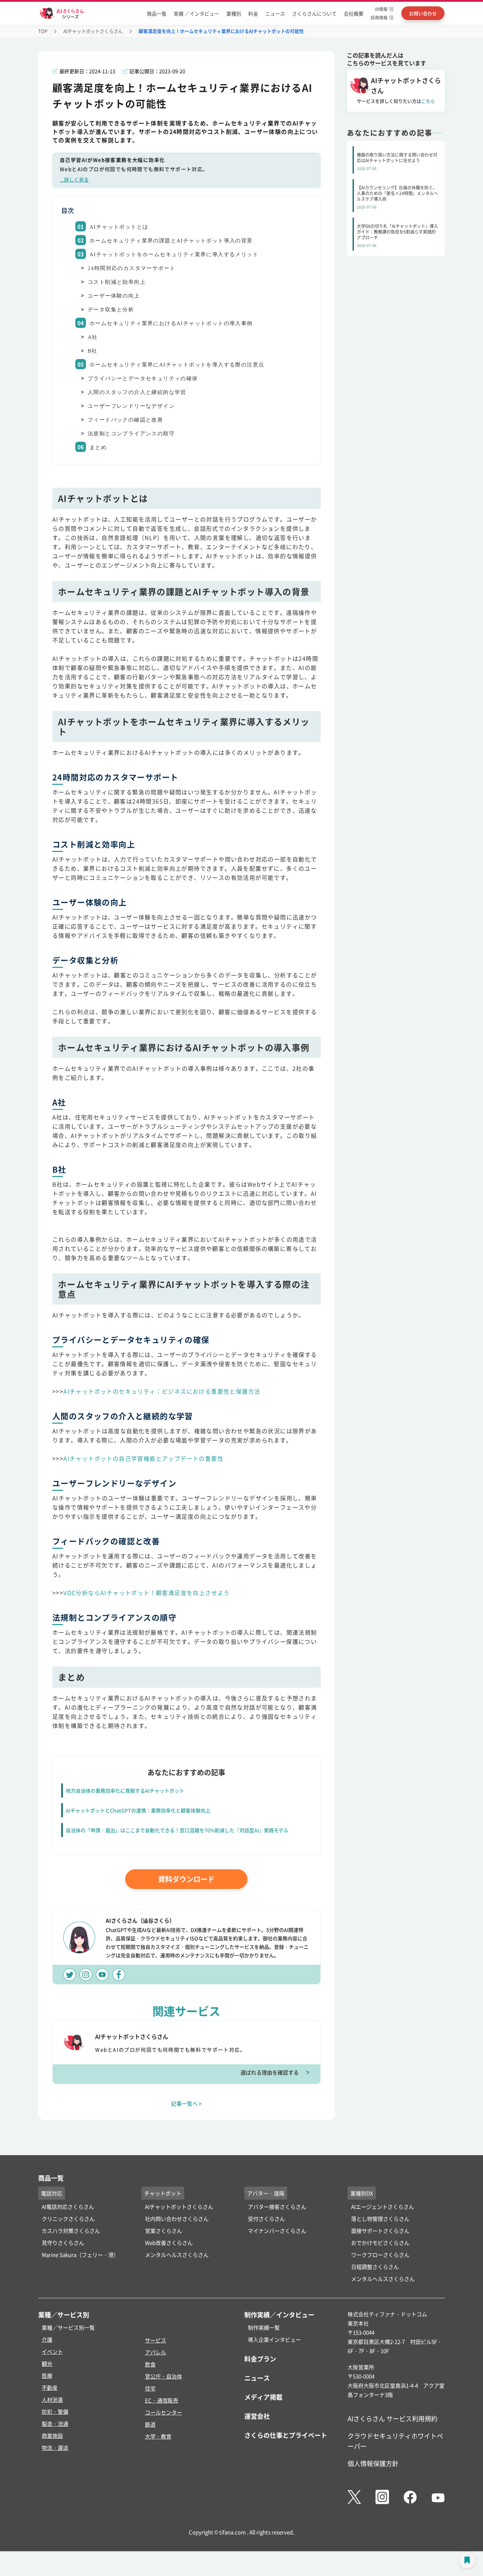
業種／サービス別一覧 (68, 2327)
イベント (52, 2351)
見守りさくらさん (63, 2243)
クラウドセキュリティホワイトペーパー (395, 2441)
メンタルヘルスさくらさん (177, 2255)
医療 (47, 2375)
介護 (47, 2339)
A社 (93, 337)
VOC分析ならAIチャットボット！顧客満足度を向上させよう (147, 1593)
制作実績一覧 (264, 2327)
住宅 (150, 2388)
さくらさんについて (314, 13)
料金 (253, 13)
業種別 (234, 13)
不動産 (50, 2387)
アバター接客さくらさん (277, 2207)
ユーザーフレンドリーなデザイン (131, 406)
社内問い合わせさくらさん (177, 2219)
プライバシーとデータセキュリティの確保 (143, 378)
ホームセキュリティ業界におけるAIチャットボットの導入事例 (171, 323)
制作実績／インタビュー (279, 2315)
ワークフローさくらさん (380, 2255)
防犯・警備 (55, 2412)
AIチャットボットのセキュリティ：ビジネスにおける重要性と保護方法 (162, 1391)
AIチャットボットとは (119, 227)
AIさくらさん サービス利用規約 (392, 2418)
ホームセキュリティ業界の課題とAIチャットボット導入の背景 (171, 241)
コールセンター (164, 2412)
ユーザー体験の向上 (114, 296)
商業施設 (52, 2436)
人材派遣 (52, 2399)
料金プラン (260, 2359)
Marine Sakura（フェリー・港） (80, 2255)
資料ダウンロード (186, 1879)
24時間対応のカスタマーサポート (132, 268)
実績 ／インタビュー (196, 13)
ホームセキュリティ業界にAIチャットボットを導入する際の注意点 (177, 365)
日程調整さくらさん (375, 2267)
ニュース (275, 13)
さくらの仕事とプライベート (286, 2435)
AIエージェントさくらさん (383, 2207)
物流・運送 (55, 2448)
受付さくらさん (266, 2219)
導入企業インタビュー (274, 2339)
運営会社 (257, 2416)
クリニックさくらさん (68, 2219)
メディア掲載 (263, 2397)
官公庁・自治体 (164, 2376)
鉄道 (150, 2424)
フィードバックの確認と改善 (125, 420)
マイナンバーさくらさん (277, 2231)
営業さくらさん (164, 2231)
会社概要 (354, 13)
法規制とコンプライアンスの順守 (131, 434)
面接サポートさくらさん (380, 2231)
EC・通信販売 (162, 2400)
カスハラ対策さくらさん (71, 2231)
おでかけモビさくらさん (380, 2243)
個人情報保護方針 (373, 2463)
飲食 (150, 2364)
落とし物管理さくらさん (380, 2219)
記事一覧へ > (187, 2103)
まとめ (98, 447)
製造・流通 (55, 2424)
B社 (93, 351)
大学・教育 (158, 2436)
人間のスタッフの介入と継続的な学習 (137, 392)
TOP (43, 31)
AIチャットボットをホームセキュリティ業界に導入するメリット (174, 254)
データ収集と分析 (111, 310)
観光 (47, 2363)
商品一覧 (157, 13)
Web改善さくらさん (169, 2243)
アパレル (156, 2352)
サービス (156, 2340)
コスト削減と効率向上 (117, 282)
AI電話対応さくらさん (68, 2207)
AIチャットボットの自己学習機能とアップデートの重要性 (143, 1458)
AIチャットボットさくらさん (93, 31)
